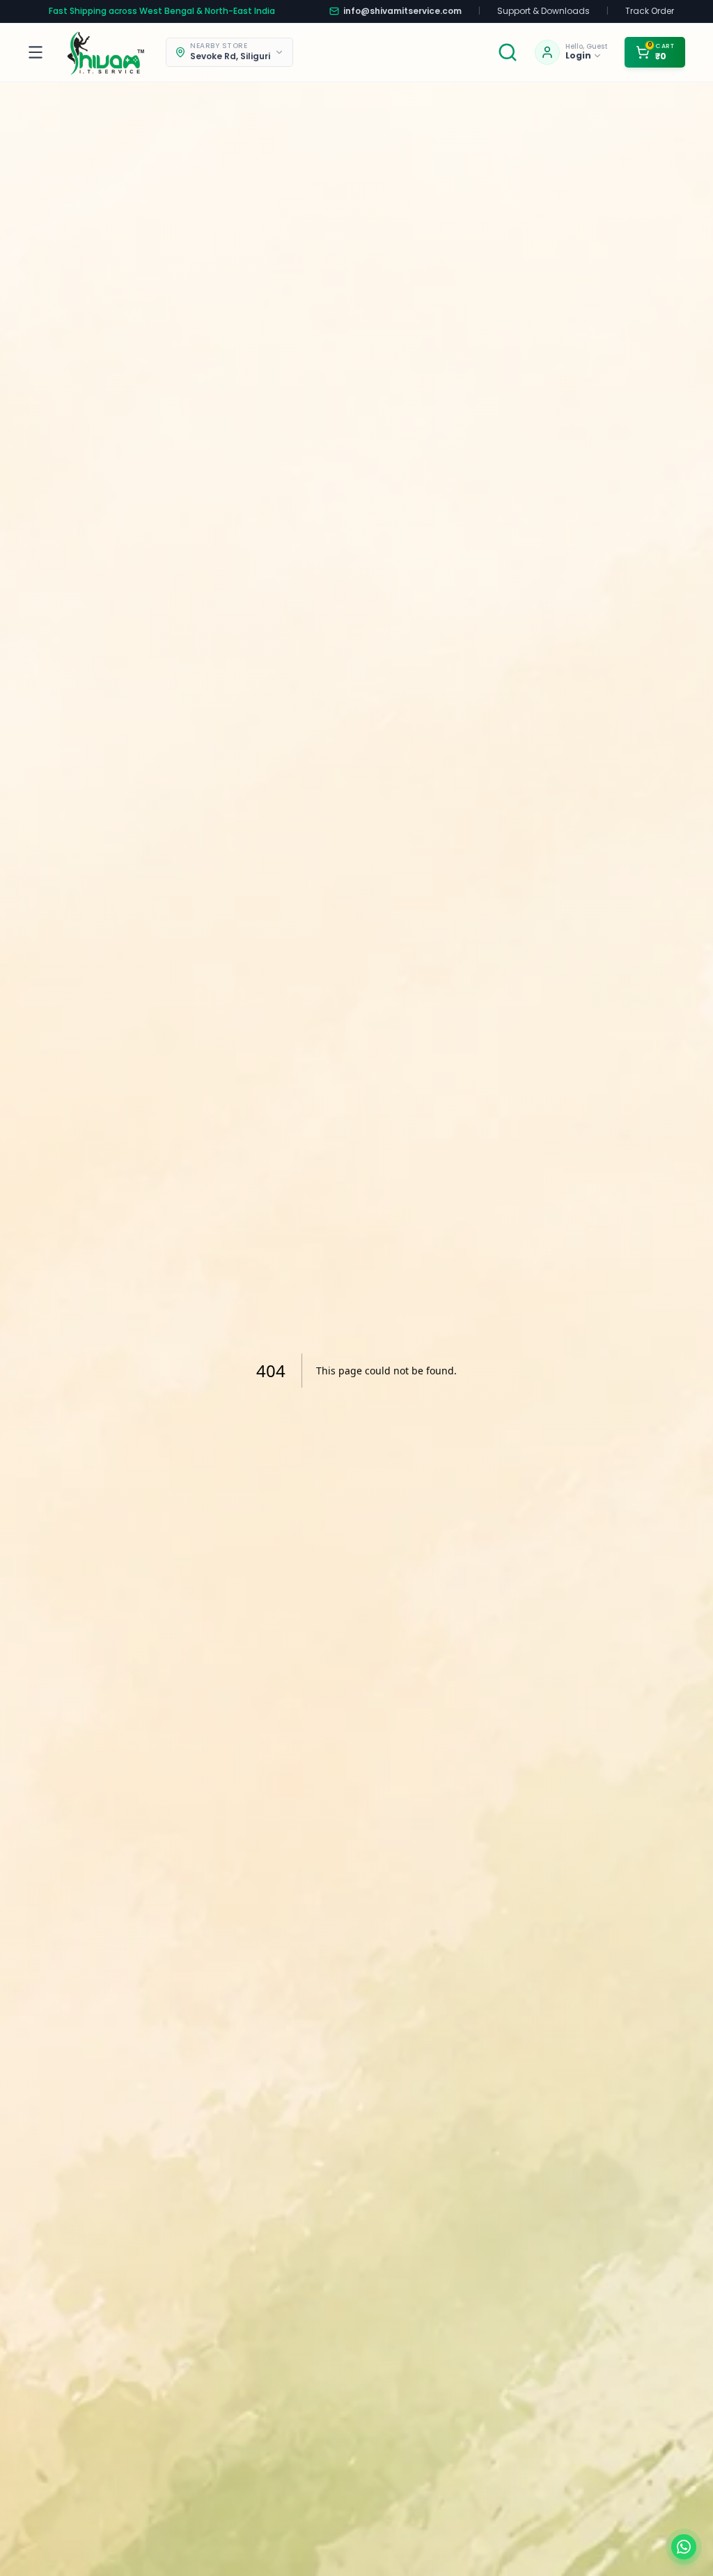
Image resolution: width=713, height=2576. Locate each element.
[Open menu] (38, 52)
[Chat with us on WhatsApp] (684, 2547)
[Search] (508, 52)
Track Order (650, 11)
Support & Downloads (543, 11)
